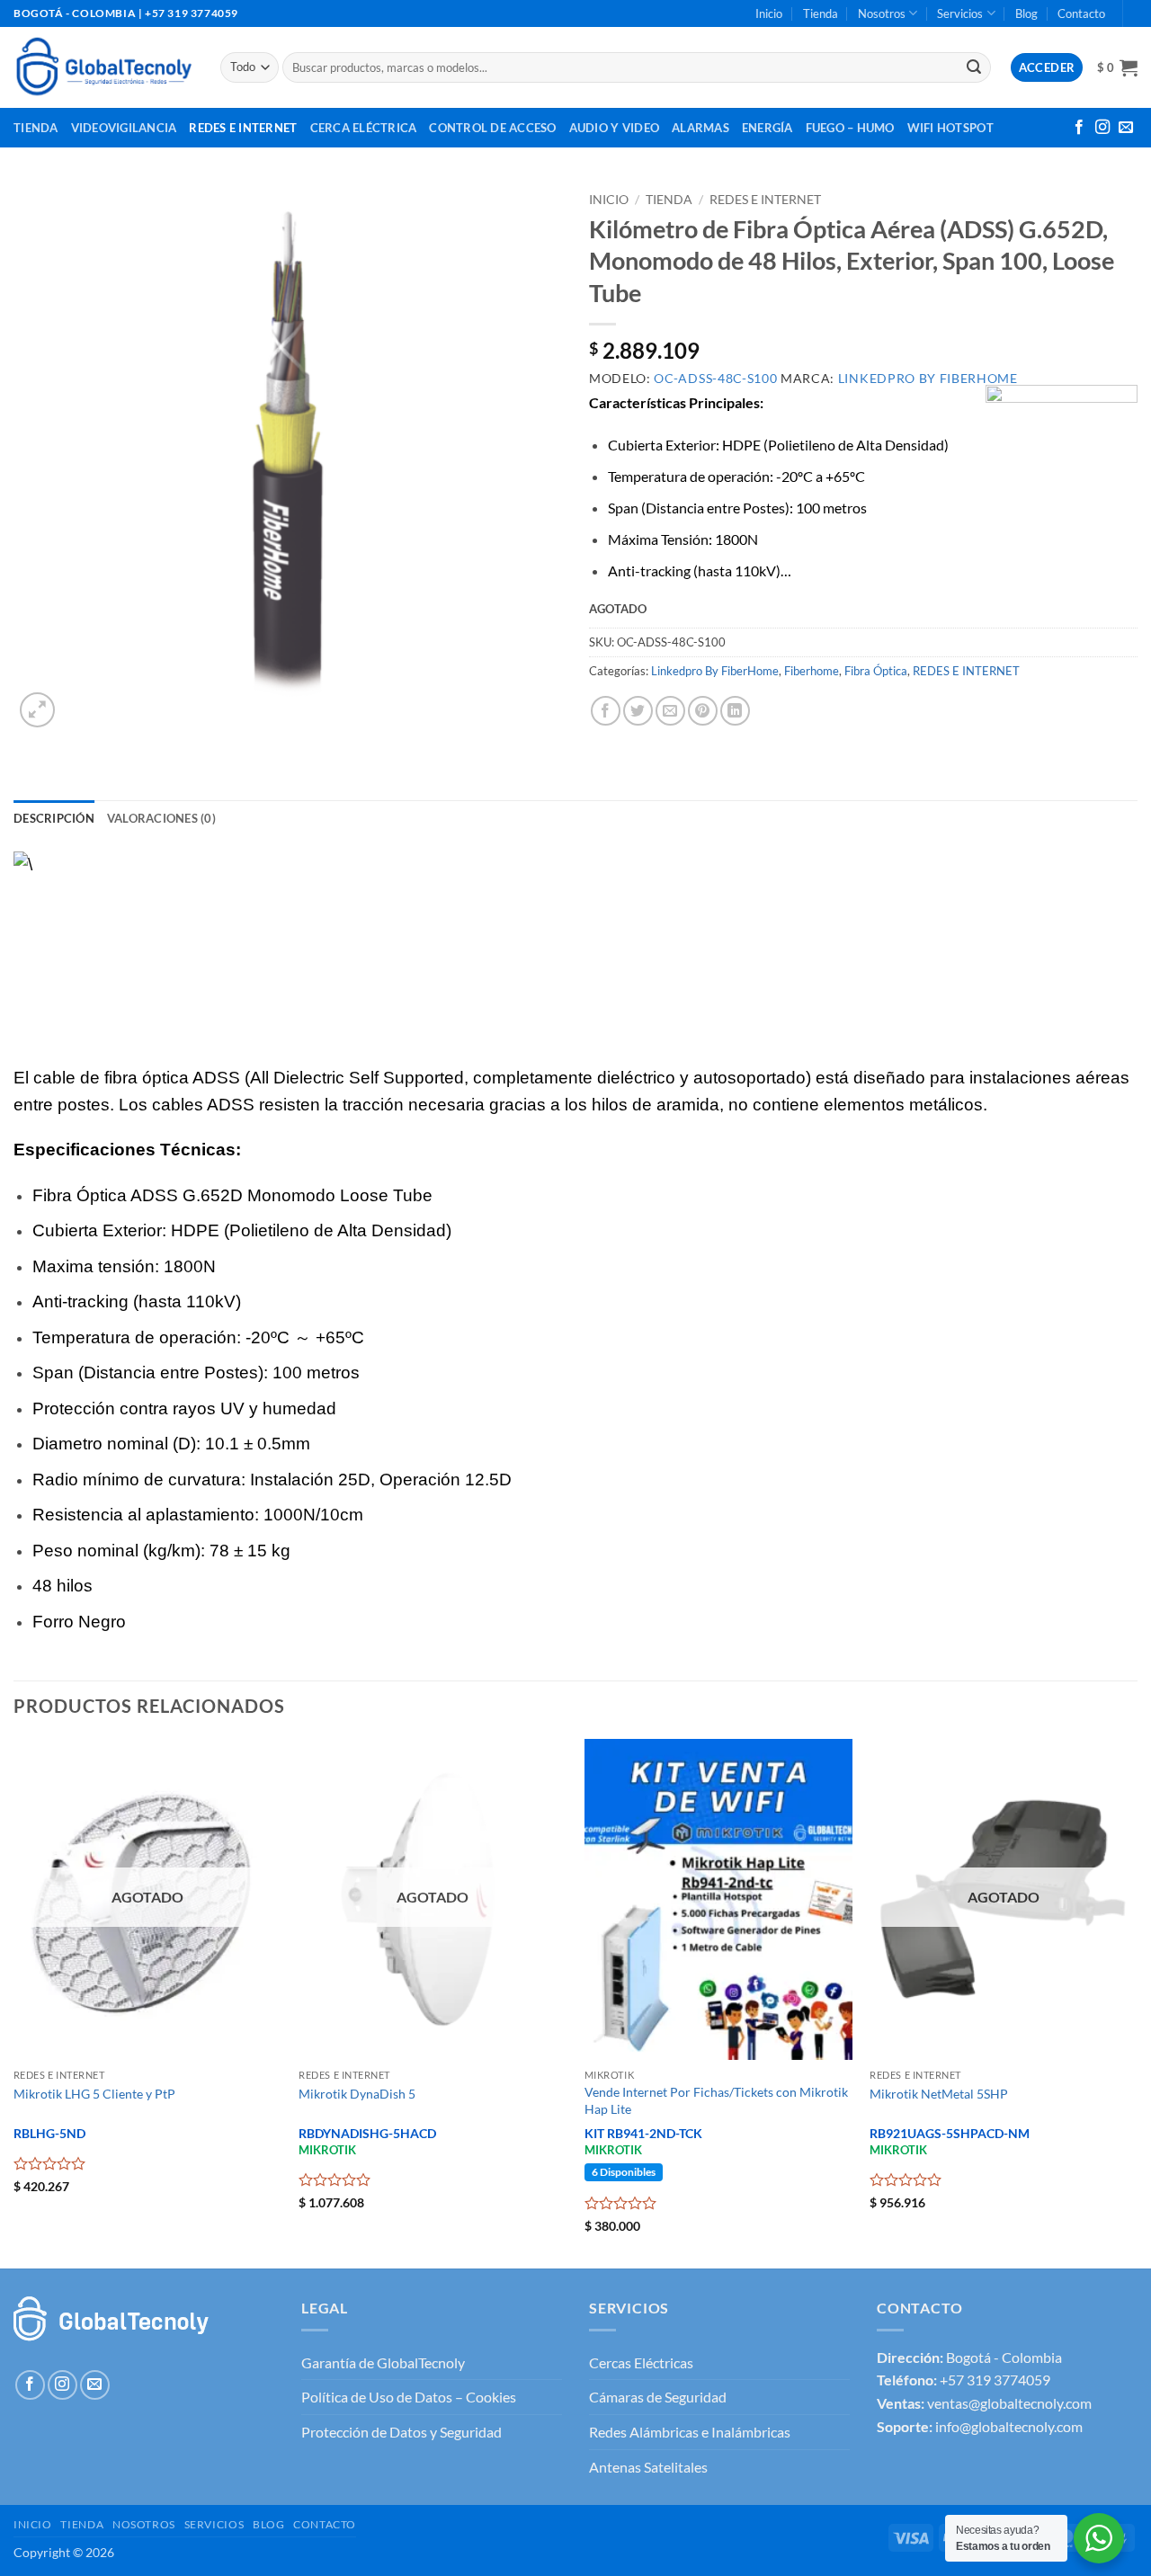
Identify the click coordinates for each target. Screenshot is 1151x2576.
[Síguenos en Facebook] (1079, 128)
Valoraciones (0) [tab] (161, 818)
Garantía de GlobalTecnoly (383, 2362)
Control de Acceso (492, 128)
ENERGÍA (767, 128)
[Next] (1137, 2001)
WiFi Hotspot (950, 128)
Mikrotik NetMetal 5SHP (939, 2094)
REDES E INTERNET (765, 200)
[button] (1117, 67)
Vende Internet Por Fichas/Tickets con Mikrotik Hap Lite (716, 2100)
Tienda (821, 13)
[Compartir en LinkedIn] (735, 711)
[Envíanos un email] (1126, 128)
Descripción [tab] (54, 818)
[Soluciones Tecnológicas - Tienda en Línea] (103, 67)
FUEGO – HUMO (850, 128)
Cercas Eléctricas (641, 2362)
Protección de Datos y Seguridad (402, 2432)
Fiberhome (812, 671)
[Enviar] (974, 67)
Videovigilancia (124, 128)
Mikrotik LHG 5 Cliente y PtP (94, 2094)
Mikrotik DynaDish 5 (357, 2094)
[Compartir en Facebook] (606, 711)
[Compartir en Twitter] (638, 711)
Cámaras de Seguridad (658, 2397)
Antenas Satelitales (648, 2467)
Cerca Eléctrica (364, 128)
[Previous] (14, 2001)
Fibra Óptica (876, 671)
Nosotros (882, 13)
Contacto (1081, 13)
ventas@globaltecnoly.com (1009, 2403)
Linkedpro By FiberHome (715, 671)
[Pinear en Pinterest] (703, 711)
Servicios (960, 13)
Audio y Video (614, 128)
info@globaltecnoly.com (1009, 2426)
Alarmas (700, 128)
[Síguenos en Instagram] (1102, 128)
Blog (1026, 13)
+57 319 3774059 (995, 2380)
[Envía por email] (670, 711)
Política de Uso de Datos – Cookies (409, 2397)
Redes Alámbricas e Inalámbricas (690, 2432)
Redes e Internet (243, 128)
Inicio (769, 13)
